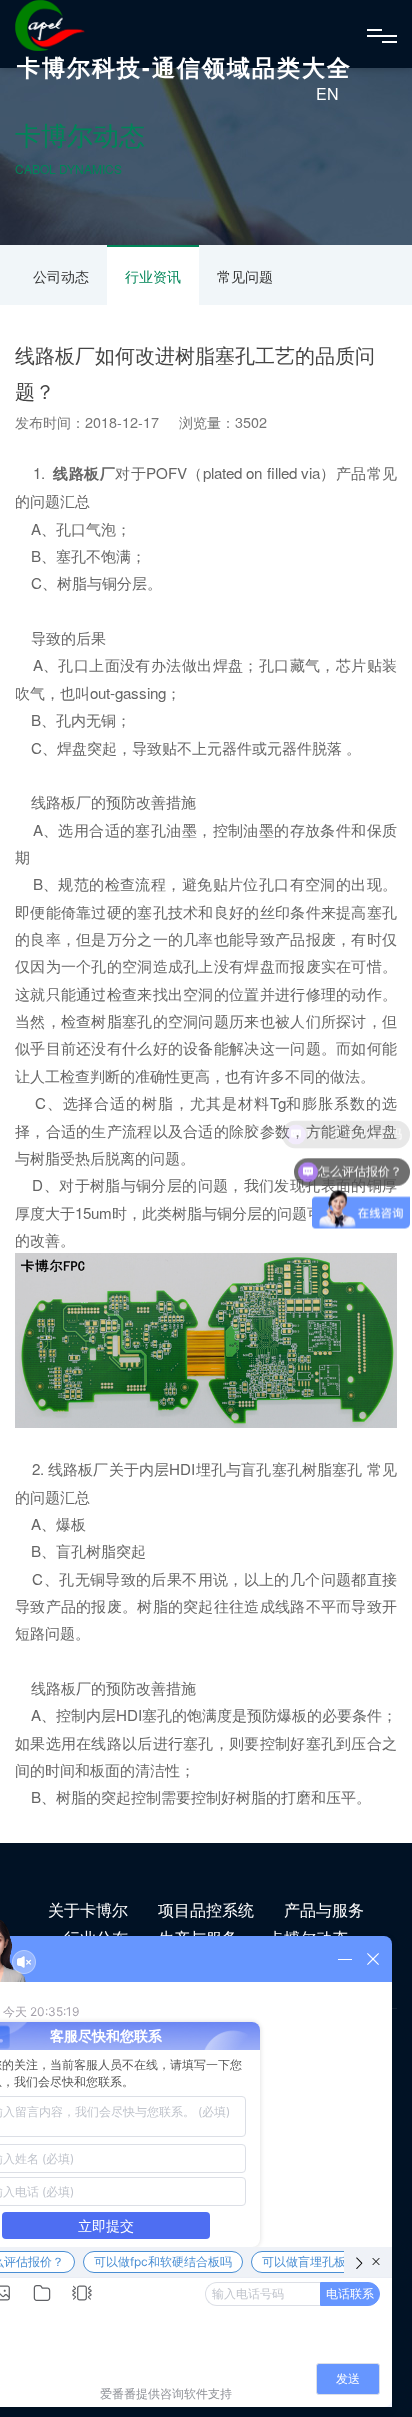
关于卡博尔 (88, 1909)
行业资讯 (153, 276)
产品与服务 (324, 1909)
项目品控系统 (206, 1909)
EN (327, 93)
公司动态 (61, 276)
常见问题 (245, 276)
